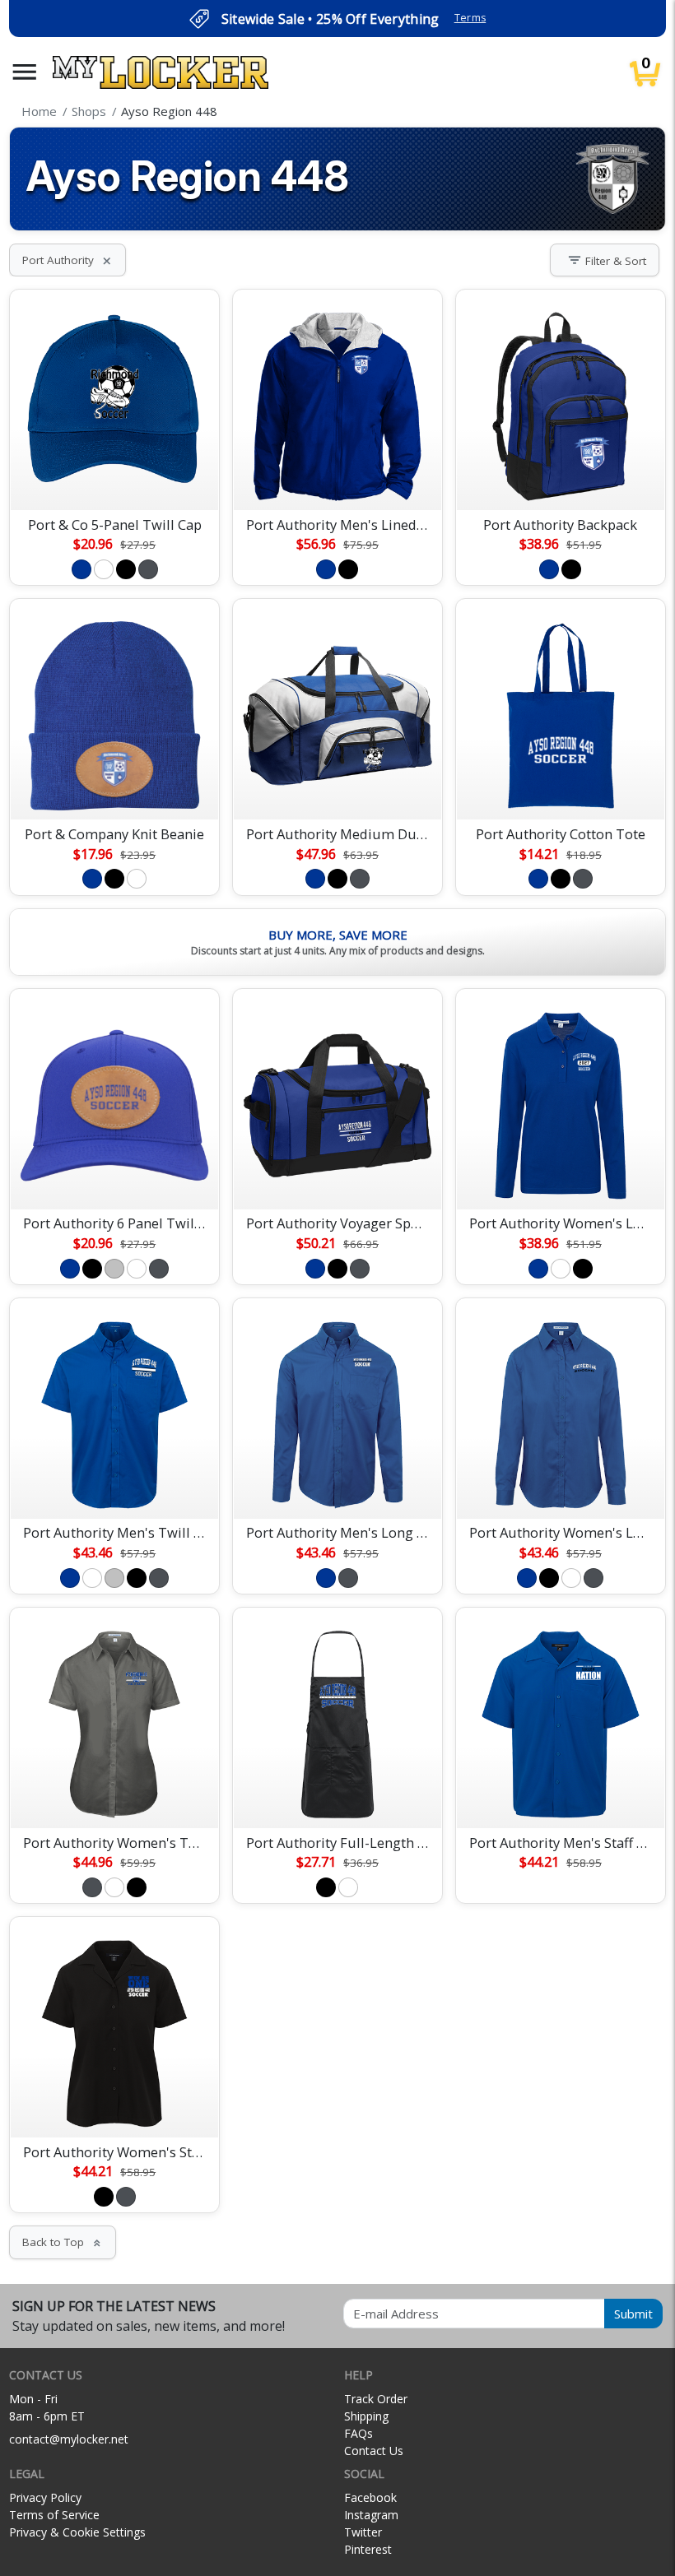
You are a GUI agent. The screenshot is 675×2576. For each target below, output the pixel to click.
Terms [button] (470, 18)
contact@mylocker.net (69, 2439)
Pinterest (368, 2549)
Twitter (363, 2532)
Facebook (370, 2497)
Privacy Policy (45, 2497)
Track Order (376, 2399)
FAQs (358, 2433)
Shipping (366, 2416)
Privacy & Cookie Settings (77, 2532)
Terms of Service (54, 2515)
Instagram (371, 2515)
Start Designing (114, 478)
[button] (25, 72)
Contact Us (374, 2451)
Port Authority (67, 260)
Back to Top (63, 2242)
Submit (633, 2314)
